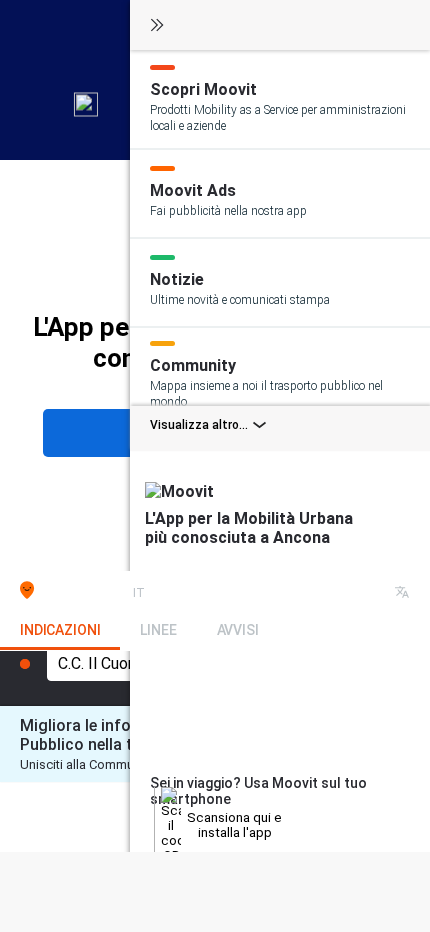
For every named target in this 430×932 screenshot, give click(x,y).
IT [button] (139, 593)
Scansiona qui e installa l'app (234, 825)
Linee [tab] (158, 630)
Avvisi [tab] (238, 630)
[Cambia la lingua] (402, 593)
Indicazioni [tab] (60, 630)
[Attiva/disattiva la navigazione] (157, 26)
